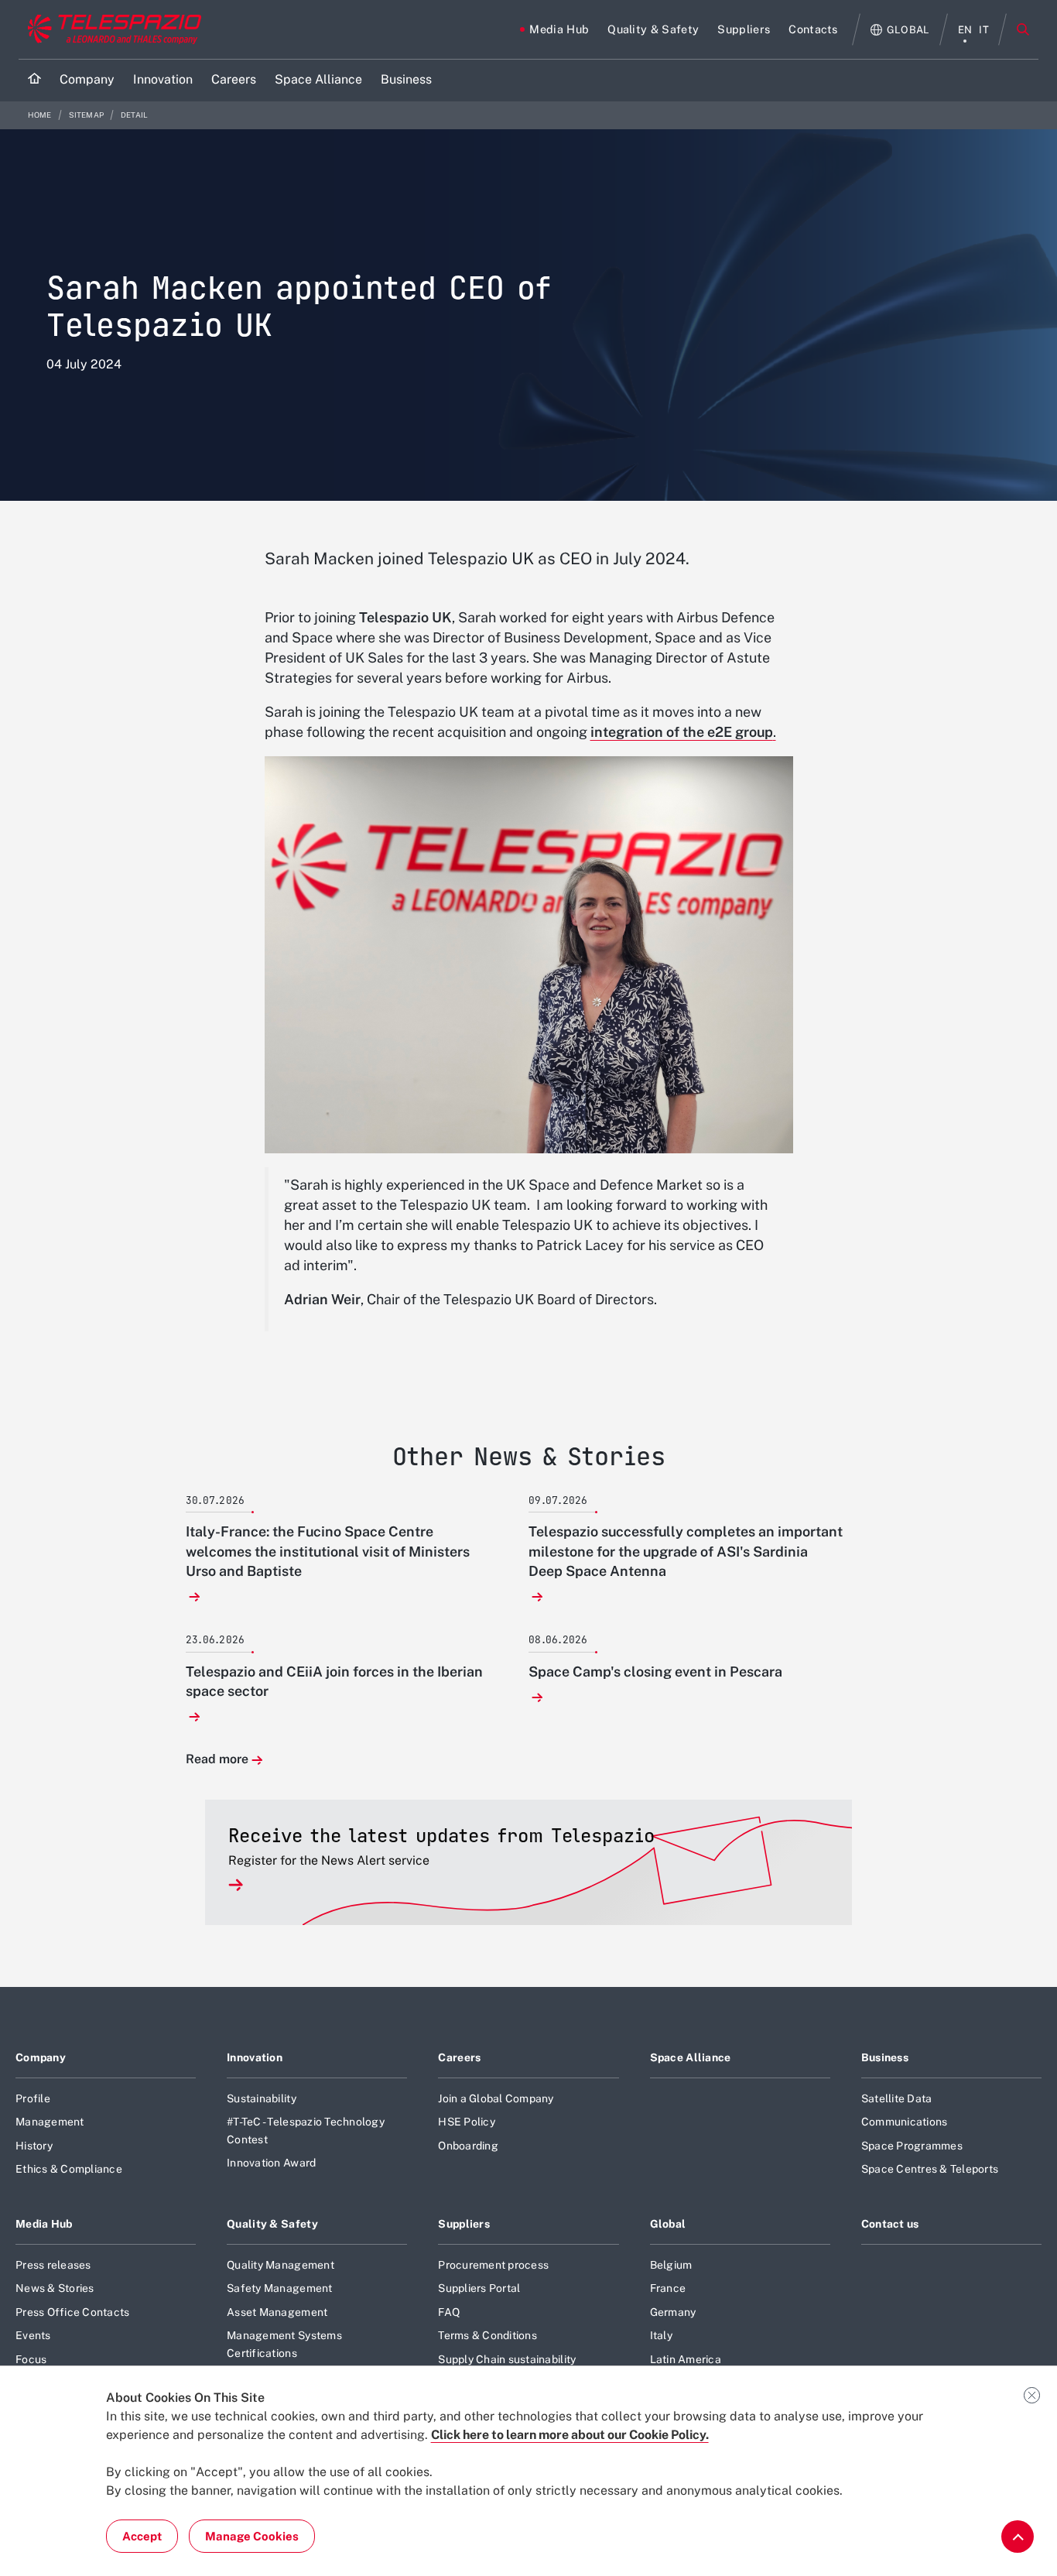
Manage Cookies (252, 2536)
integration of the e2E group (682, 732)
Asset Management (277, 2312)
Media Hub (44, 2224)
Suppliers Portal (479, 2288)
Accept (142, 2536)
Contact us (890, 2224)
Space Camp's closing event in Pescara (655, 1672)
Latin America (686, 2359)
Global (668, 2224)
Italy (661, 2335)
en (965, 30)
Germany (673, 2312)
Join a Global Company (496, 2098)
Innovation (255, 2057)
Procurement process (493, 2265)
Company (41, 2057)
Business (885, 2057)
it (984, 30)
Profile (33, 2098)
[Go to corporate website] (111, 29)
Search (1023, 29)
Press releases (53, 2265)
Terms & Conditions (487, 2335)
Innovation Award (271, 2163)
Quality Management (280, 2265)
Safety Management (279, 2288)
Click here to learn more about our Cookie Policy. (570, 2435)
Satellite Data (897, 2098)
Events (33, 2335)
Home (41, 115)
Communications (905, 2122)
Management (50, 2122)
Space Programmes (912, 2146)
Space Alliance (691, 2057)
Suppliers (464, 2224)
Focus (31, 2359)
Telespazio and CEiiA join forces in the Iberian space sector (334, 1681)
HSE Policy (467, 2122)
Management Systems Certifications (284, 2344)
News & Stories (55, 2288)
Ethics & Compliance (69, 2169)
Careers (459, 2057)
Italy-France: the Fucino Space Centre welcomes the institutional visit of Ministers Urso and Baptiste (328, 1551)
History (34, 2146)
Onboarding (468, 2146)
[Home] (34, 80)
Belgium (671, 2265)
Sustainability (262, 2098)
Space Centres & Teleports (930, 2169)
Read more (217, 1760)
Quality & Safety (272, 2224)
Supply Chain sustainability (507, 2359)
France (668, 2288)
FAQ (449, 2312)
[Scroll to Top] (1018, 2537)
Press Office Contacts (72, 2312)
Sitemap (87, 115)
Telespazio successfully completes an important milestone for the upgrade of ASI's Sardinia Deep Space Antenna (686, 1551)
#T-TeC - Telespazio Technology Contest (306, 2130)
